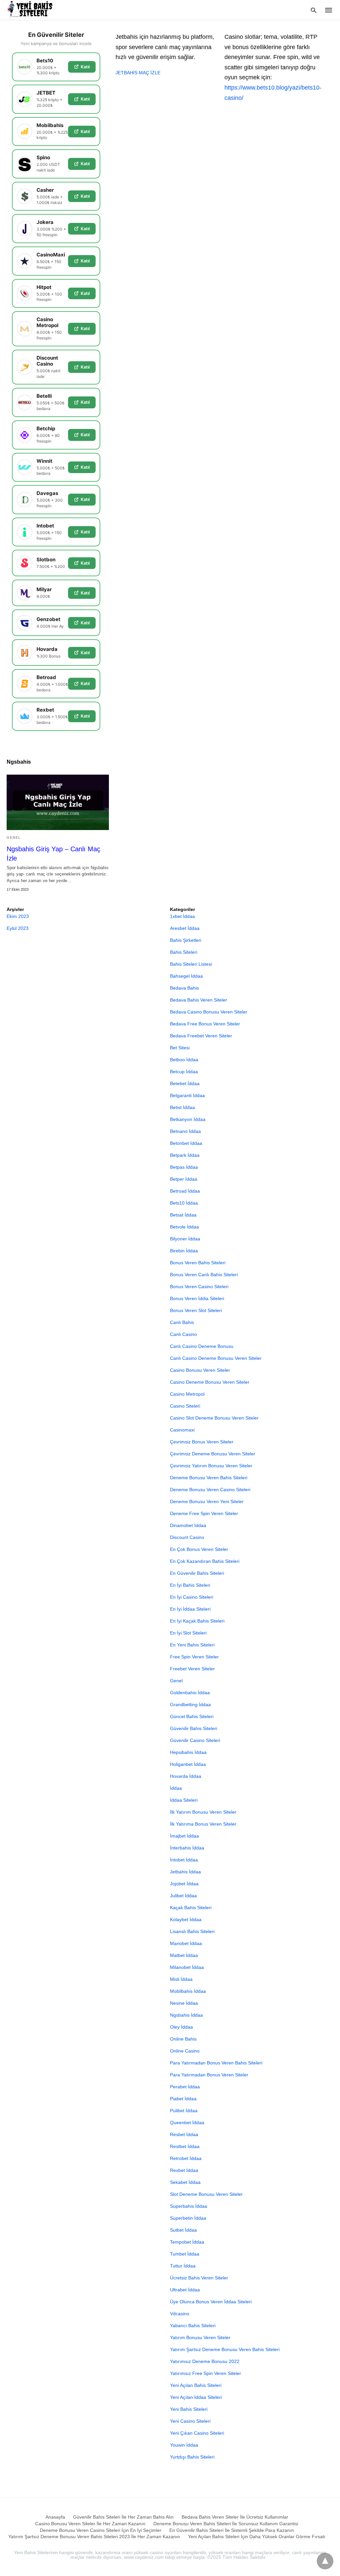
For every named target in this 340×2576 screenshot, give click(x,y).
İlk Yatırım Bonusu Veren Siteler (203, 1812)
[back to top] (325, 2561)
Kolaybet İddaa (186, 1919)
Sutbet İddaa (183, 2230)
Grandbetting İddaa (190, 1705)
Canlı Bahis (182, 1322)
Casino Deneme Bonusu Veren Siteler (210, 1382)
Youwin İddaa (184, 2445)
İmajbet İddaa (184, 1836)
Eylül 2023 (18, 928)
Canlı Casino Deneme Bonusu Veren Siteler (216, 1358)
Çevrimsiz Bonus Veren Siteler (202, 1442)
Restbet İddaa (185, 2146)
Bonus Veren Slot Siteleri (196, 1310)
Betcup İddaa (184, 1072)
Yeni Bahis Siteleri (189, 2409)
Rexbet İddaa (184, 2170)
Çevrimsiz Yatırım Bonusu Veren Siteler (211, 1466)
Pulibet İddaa (184, 2111)
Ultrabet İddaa (185, 2290)
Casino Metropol (187, 1394)
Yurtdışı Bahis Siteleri (192, 2457)
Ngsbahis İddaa (186, 2015)
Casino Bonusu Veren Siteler (200, 1370)
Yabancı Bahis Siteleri (193, 2326)
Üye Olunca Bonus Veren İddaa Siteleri (211, 2302)
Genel (14, 837)
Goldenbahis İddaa (190, 1693)
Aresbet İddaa (185, 928)
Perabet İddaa (185, 2087)
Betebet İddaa (185, 1083)
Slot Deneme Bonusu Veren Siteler (206, 2194)
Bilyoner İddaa (185, 1239)
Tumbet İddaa (185, 2254)
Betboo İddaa (184, 1060)
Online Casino (185, 2051)
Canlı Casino (183, 1334)
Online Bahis (183, 2039)
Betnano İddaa (185, 1131)
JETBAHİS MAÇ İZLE (138, 73)
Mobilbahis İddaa (188, 1991)
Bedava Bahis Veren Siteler (199, 1000)
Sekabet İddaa (185, 2182)
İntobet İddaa (184, 1860)
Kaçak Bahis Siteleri (191, 1908)
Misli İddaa (181, 1979)
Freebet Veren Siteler (192, 1669)
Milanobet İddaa (187, 1967)
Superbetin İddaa (188, 2218)
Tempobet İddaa (187, 2242)
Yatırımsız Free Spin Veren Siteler (206, 2373)
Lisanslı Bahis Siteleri (192, 1931)
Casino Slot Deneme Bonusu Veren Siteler (214, 1418)
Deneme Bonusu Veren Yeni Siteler (207, 1501)
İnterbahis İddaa (187, 1848)
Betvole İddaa (184, 1227)
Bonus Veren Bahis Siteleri (198, 1263)
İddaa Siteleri (184, 1800)
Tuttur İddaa (183, 2266)
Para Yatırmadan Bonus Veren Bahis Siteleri (216, 2063)
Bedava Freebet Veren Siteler (201, 1036)
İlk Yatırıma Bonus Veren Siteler (203, 1824)
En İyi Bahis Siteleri (190, 1585)
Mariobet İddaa (186, 1943)
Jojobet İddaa (184, 1884)
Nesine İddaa (184, 2003)
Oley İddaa (181, 2027)
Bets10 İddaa (184, 1203)
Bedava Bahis (184, 988)
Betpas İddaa (184, 1167)
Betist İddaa (182, 1107)
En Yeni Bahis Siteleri (192, 1645)
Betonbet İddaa (186, 1143)
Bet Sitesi (180, 1048)
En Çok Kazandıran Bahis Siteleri (205, 1561)
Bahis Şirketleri (186, 940)
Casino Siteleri (185, 1406)
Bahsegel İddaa (186, 976)
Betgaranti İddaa (187, 1095)
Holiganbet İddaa (188, 1764)
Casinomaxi (182, 1430)
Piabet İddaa (183, 2099)
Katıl (85, 67)
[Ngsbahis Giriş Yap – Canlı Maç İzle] (58, 802)
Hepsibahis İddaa (188, 1752)
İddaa (176, 1788)
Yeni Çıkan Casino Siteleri (197, 2433)
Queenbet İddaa (187, 2123)
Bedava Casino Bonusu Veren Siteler (209, 1012)
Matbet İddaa (184, 1955)
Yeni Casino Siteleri (190, 2421)
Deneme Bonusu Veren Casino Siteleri (210, 1490)
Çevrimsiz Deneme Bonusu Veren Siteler (213, 1454)
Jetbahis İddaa (185, 1872)
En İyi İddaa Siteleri (190, 1609)
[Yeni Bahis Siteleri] (33, 10)
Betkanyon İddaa (188, 1119)
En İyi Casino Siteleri (192, 1597)
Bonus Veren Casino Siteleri (199, 1287)
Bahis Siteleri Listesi (191, 964)
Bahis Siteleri (184, 952)
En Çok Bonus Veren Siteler (199, 1549)
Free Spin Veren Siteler (194, 1657)
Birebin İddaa (184, 1251)
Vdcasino (180, 2314)
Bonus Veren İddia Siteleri (197, 1298)
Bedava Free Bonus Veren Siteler (205, 1024)
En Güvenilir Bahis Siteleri (197, 1573)
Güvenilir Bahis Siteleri (194, 1728)
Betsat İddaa (183, 1215)
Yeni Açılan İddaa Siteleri (196, 2397)
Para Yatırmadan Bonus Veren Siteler (209, 2075)
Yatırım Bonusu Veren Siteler (200, 2337)
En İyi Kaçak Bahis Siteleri (197, 1621)
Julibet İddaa (183, 1896)
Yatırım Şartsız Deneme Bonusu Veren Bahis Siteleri (225, 2349)
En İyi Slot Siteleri (188, 1633)
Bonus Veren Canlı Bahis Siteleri (204, 1275)
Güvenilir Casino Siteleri (195, 1740)
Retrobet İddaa (186, 2158)
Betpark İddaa (185, 1155)
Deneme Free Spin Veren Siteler (204, 1513)
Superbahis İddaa (189, 2206)
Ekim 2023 (18, 916)
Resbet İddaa (184, 2134)
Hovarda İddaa (186, 1776)
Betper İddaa (184, 1179)
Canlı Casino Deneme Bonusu (202, 1346)
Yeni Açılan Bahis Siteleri (196, 2385)
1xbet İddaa (182, 916)
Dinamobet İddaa (188, 1525)
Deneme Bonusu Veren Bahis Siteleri (209, 1478)
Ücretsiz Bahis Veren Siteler (199, 2278)
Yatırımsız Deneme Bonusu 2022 (205, 2361)
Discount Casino (187, 1537)
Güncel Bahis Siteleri (192, 1716)
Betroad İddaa (185, 1191)
